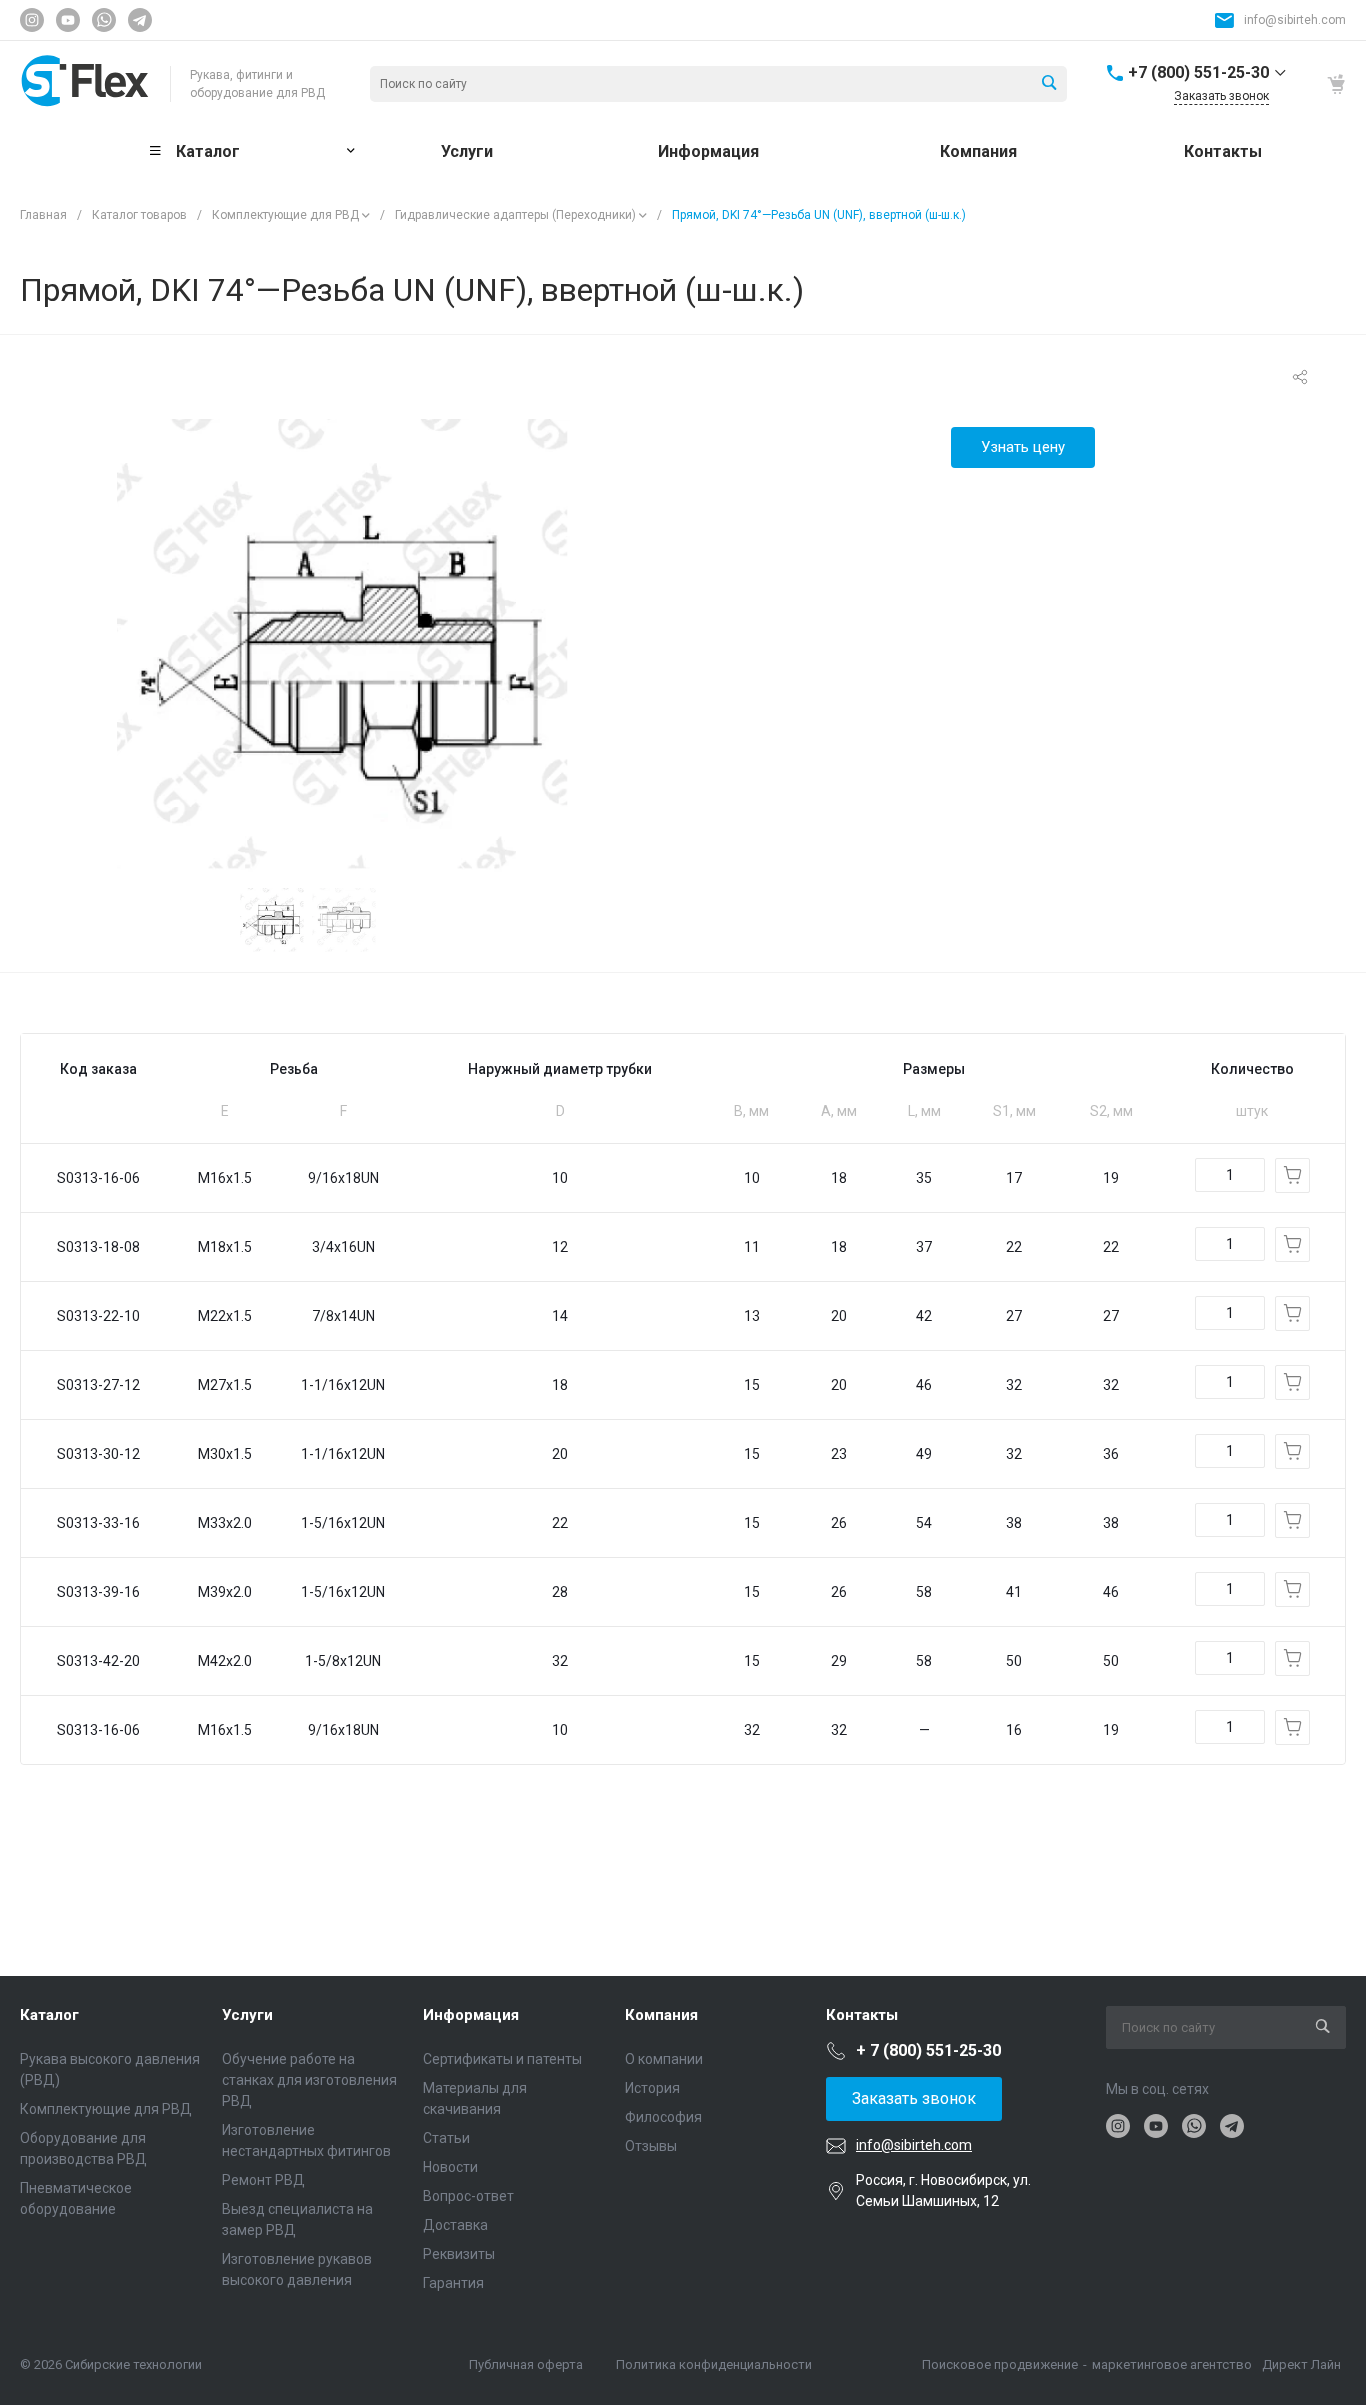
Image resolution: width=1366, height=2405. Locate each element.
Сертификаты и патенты (502, 2059)
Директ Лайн (1301, 2364)
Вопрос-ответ (468, 2196)
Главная (43, 215)
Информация (471, 2015)
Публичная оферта (526, 2364)
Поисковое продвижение (1000, 2364)
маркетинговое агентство (1172, 2364)
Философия (663, 2117)
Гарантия (453, 2283)
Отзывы (651, 2146)
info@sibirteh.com (1295, 20)
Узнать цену (1023, 447)
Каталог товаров (139, 215)
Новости (450, 2167)
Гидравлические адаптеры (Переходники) (515, 215)
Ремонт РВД (263, 2180)
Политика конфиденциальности (714, 2364)
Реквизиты (459, 2254)
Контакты (862, 2015)
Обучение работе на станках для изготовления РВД (309, 2080)
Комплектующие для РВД (285, 215)
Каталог (49, 2015)
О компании (664, 2059)
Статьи (446, 2138)
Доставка (455, 2225)
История (652, 2088)
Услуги (247, 2015)
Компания (661, 2015)
